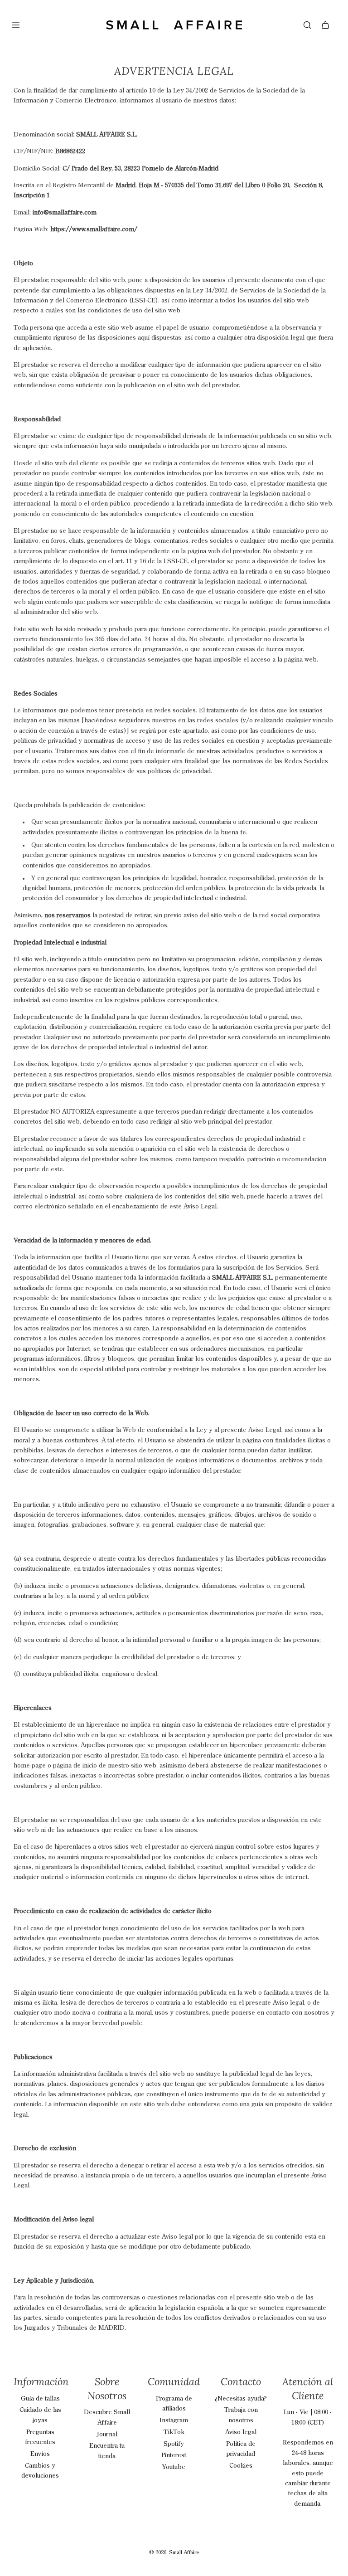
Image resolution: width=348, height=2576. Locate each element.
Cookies (241, 2466)
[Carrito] (325, 25)
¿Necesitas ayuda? (241, 2399)
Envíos (40, 2454)
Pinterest (174, 2455)
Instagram (174, 2420)
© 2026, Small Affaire (174, 2553)
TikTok (174, 2432)
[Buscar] (307, 25)
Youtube (174, 2467)
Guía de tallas (40, 2399)
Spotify (174, 2444)
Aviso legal (241, 2432)
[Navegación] (16, 25)
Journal (107, 2435)
